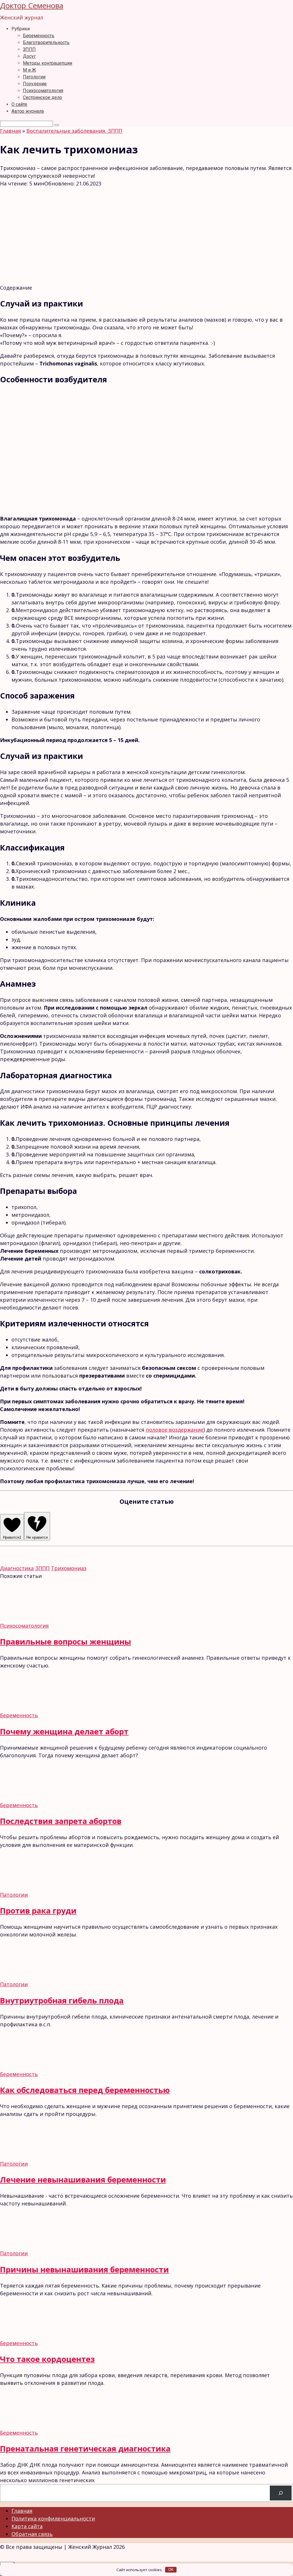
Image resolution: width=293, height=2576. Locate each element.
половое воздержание (175, 1430)
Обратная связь (32, 2534)
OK (171, 2570)
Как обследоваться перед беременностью (85, 2090)
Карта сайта (27, 2526)
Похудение (35, 84)
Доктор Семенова (32, 5)
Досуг (29, 56)
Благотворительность (46, 42)
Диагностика (17, 1568)
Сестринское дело (42, 97)
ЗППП (29, 49)
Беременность (39, 36)
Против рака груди (38, 1911)
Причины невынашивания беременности (84, 2269)
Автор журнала (28, 111)
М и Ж (29, 70)
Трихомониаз (69, 1568)
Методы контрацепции (47, 63)
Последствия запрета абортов (61, 1821)
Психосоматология (43, 91)
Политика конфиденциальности (53, 2518)
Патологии (34, 77)
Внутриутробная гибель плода (62, 2000)
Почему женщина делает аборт (64, 1731)
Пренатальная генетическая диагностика (85, 2449)
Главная (22, 2511)
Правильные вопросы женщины (66, 1642)
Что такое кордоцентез (47, 2359)
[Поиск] (281, 2493)
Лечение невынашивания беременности (83, 2180)
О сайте (19, 104)
